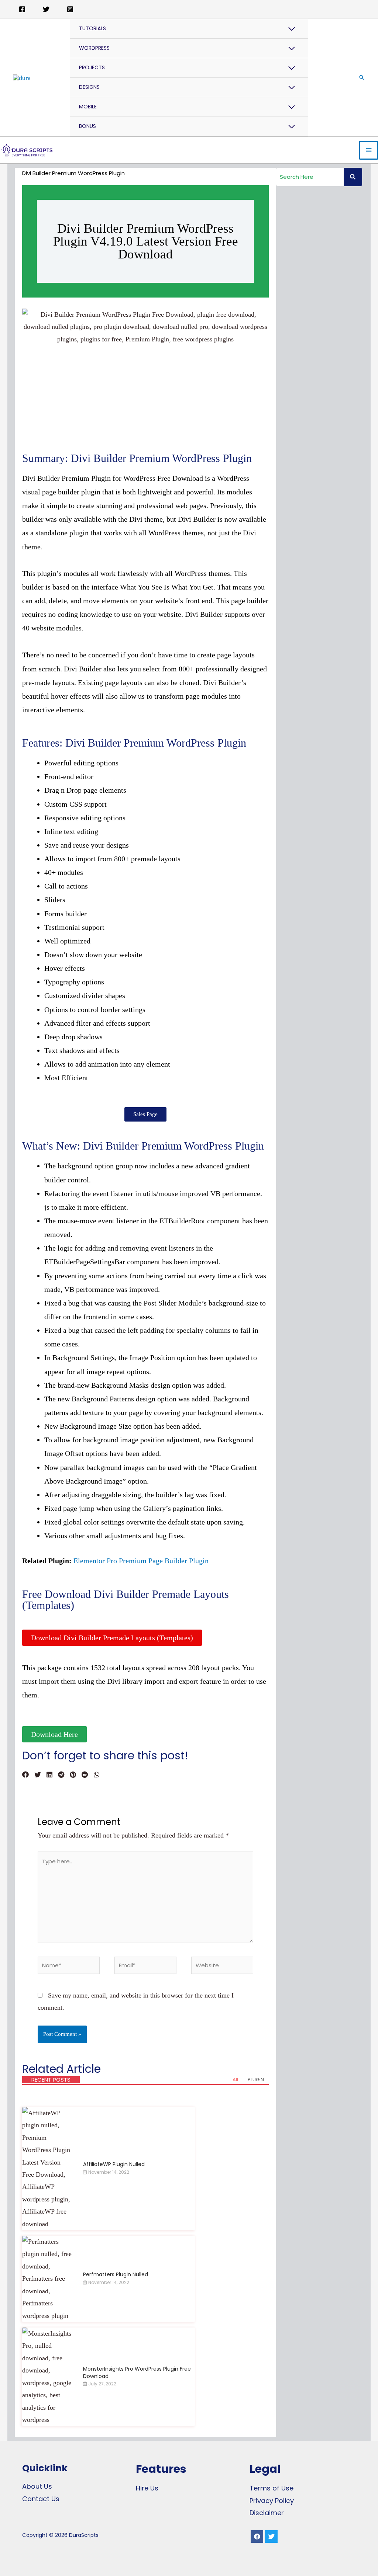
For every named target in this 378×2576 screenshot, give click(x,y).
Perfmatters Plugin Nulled (116, 2274)
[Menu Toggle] (291, 29)
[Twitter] (46, 9)
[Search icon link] (362, 77)
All (235, 2080)
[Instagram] (70, 9)
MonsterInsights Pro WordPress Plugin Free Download (137, 2372)
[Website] (222, 1967)
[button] (145, 1114)
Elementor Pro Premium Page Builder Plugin (141, 1561)
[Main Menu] (369, 150)
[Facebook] (22, 9)
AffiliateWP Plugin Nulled (114, 2164)
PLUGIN (256, 2080)
